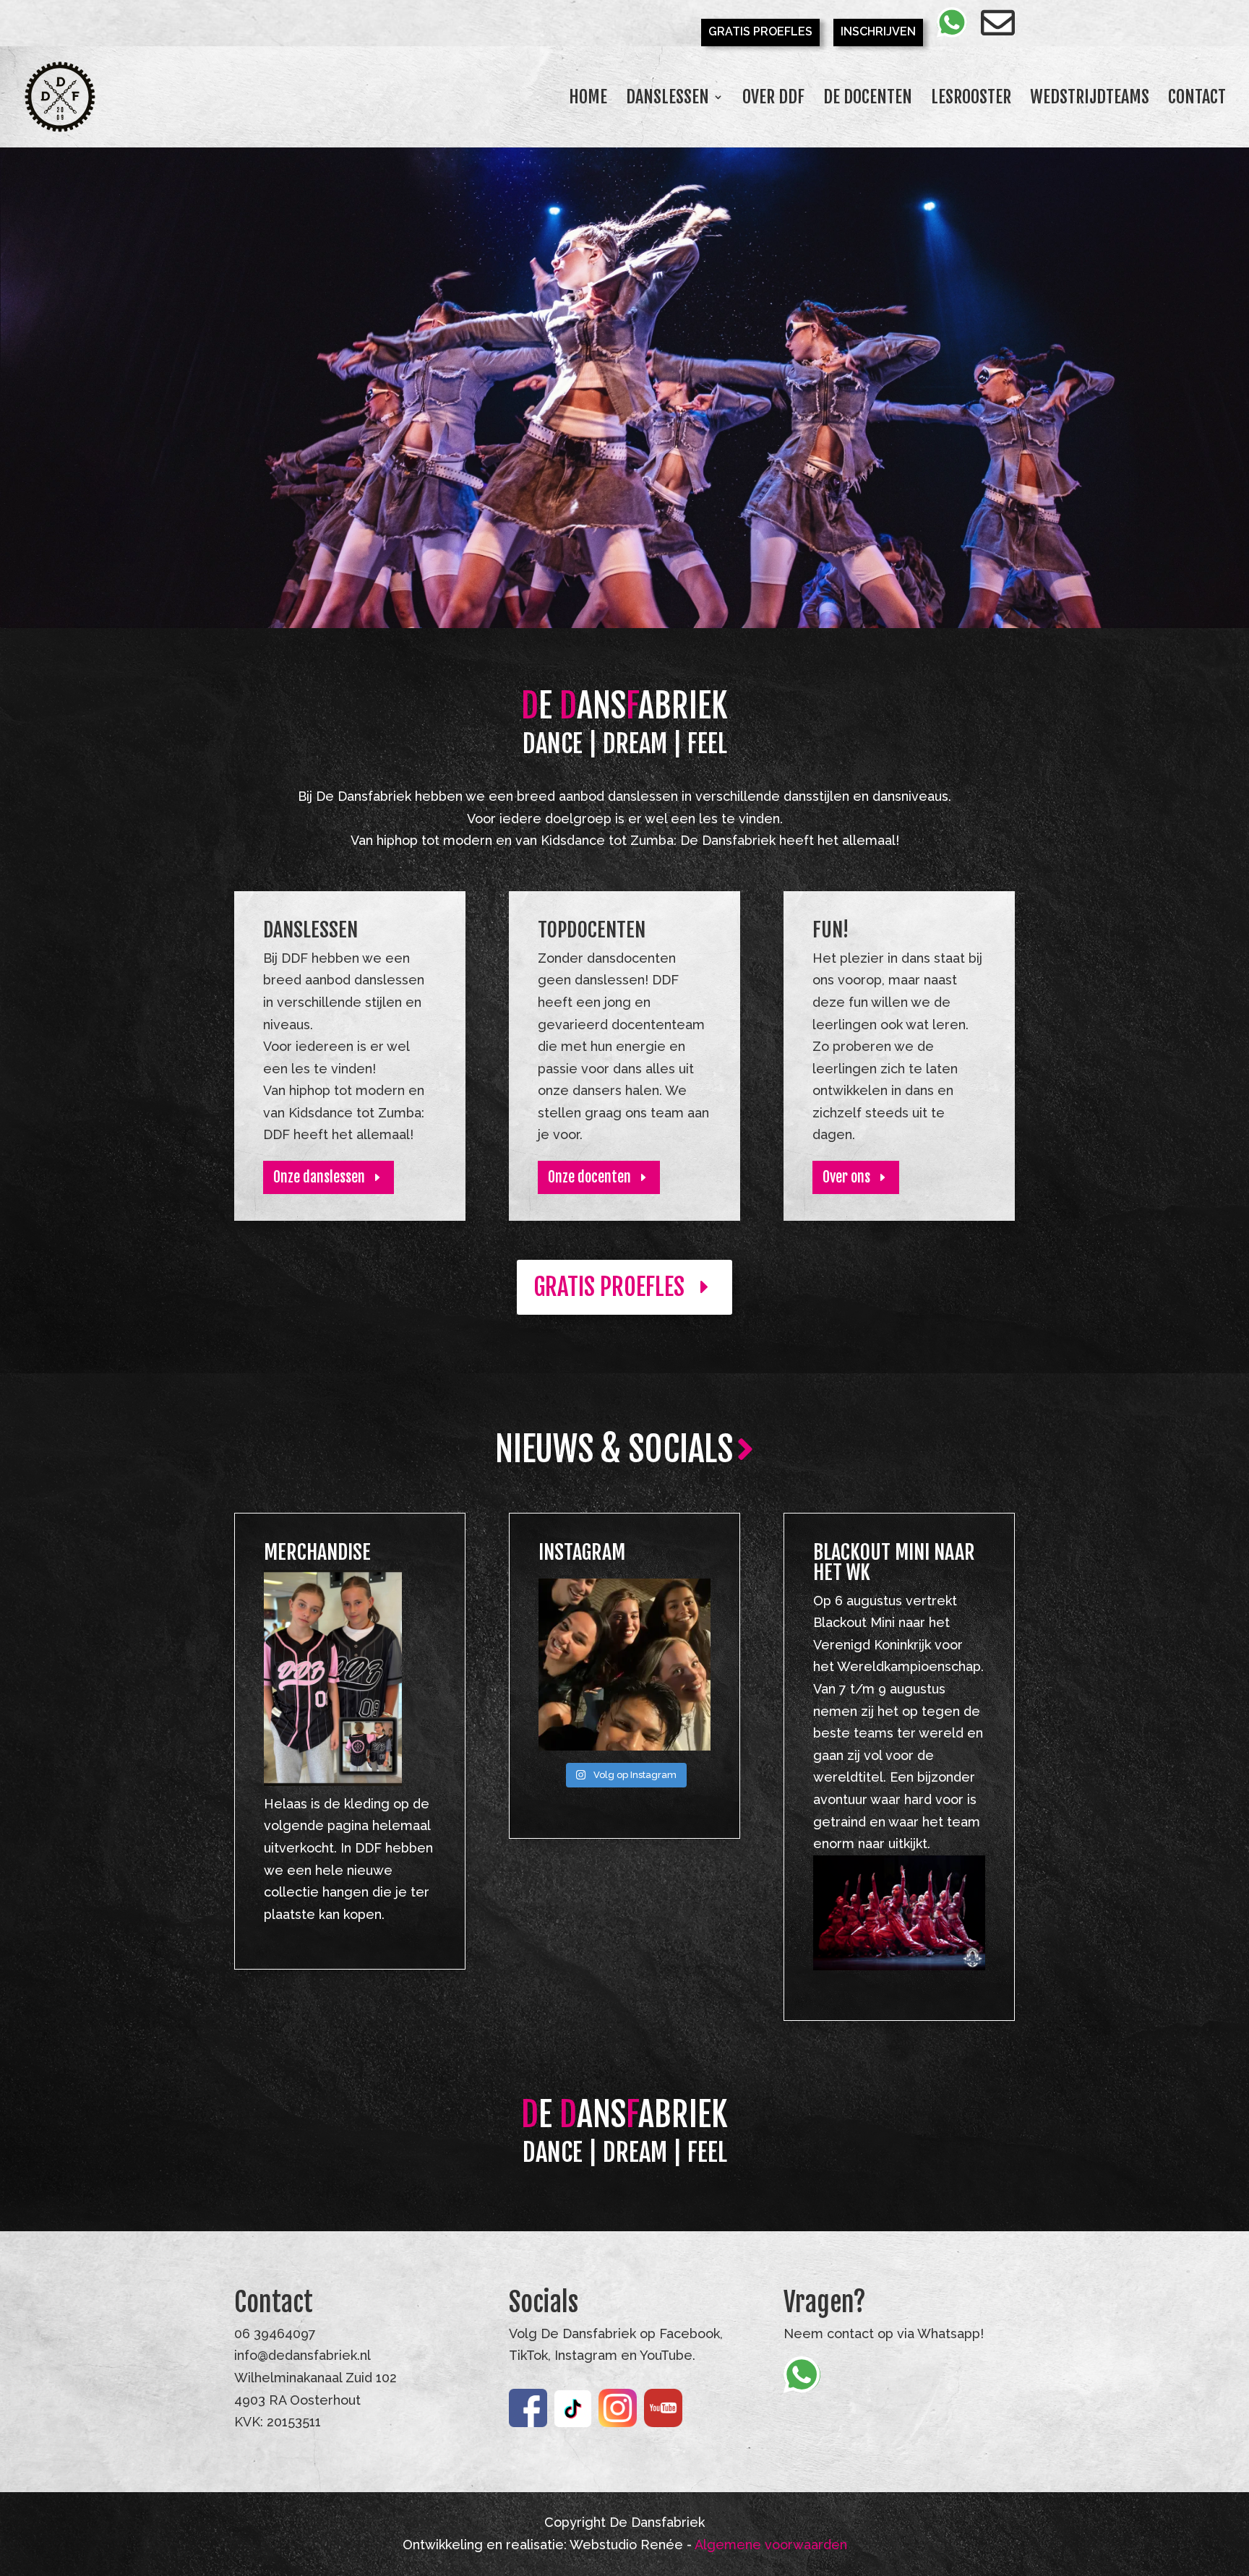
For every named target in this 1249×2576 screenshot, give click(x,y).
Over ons (846, 1177)
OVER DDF (773, 100)
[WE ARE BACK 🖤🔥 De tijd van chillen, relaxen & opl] (624, 1665)
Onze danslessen (319, 1177)
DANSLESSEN (668, 100)
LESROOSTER (971, 100)
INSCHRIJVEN (878, 32)
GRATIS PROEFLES (760, 32)
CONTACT (1197, 100)
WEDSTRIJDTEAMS (1090, 100)
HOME (588, 100)
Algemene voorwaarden (771, 2545)
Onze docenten (589, 1177)
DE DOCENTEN (868, 100)
